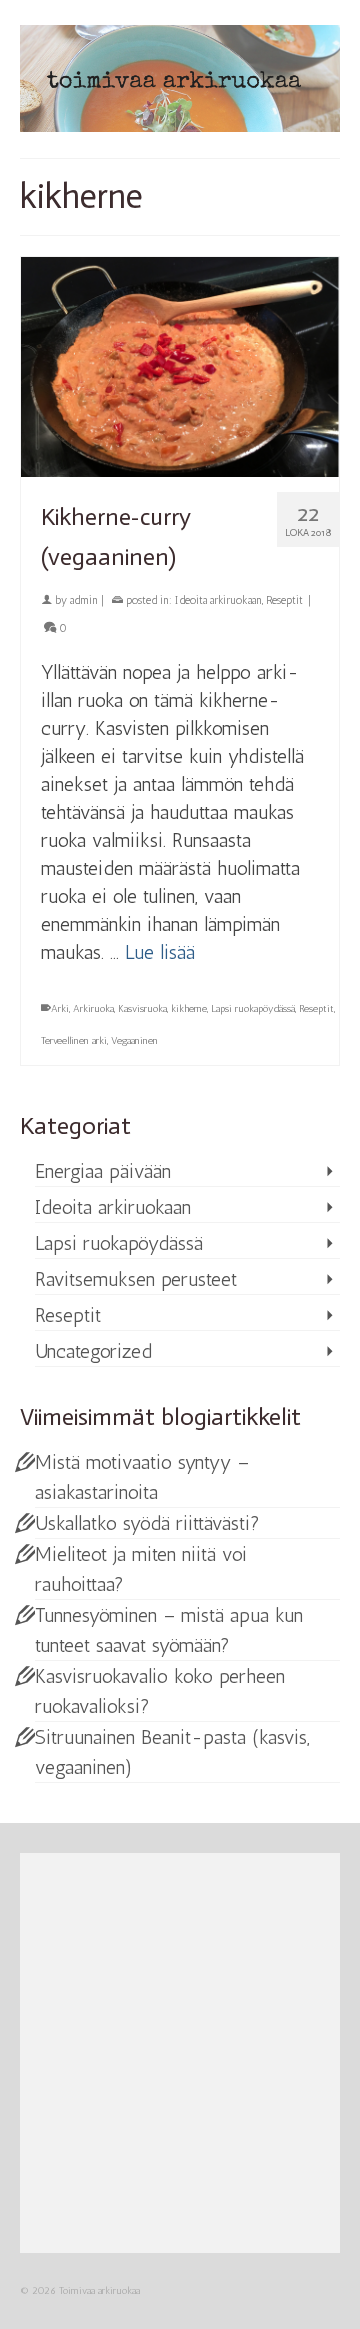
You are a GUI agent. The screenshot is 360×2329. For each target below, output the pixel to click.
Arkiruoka (93, 1009)
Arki (60, 1009)
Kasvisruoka (142, 1009)
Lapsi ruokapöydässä (253, 1009)
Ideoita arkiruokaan (218, 600)
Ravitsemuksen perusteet (136, 1279)
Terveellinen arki (74, 1041)
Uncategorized (93, 1351)
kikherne (189, 1009)
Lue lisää (160, 952)
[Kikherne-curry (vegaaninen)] (180, 365)
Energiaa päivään (103, 1171)
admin (84, 600)
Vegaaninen (134, 1041)
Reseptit (284, 600)
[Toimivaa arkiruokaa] (180, 78)
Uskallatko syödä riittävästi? (147, 1523)
